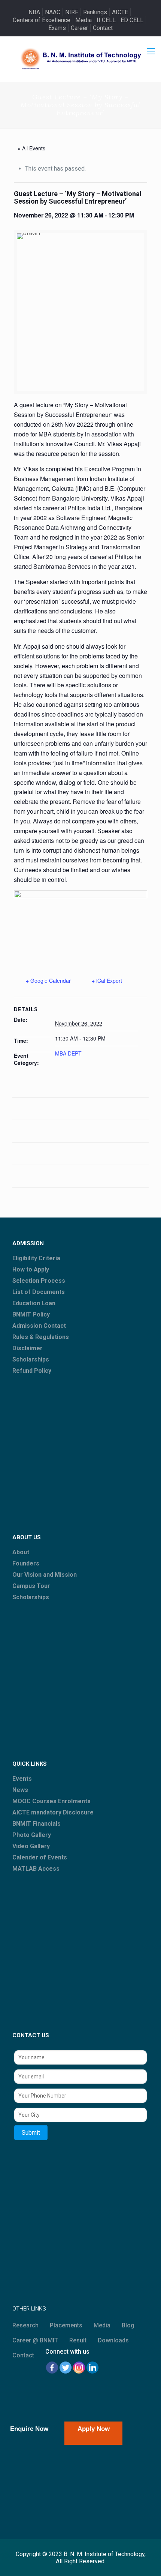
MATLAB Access (36, 1869)
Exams (57, 28)
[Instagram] (79, 2368)
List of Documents (39, 1292)
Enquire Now (29, 2429)
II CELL (106, 20)
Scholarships (31, 1359)
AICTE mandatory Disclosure (53, 1812)
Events (22, 1779)
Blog (128, 2325)
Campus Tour (31, 1586)
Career (79, 28)
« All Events (31, 148)
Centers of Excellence (42, 20)
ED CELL (132, 20)
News (20, 1790)
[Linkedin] (92, 2368)
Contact (103, 28)
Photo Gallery (32, 1835)
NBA (34, 12)
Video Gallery (31, 1846)
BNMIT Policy (31, 1314)
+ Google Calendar (48, 981)
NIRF (72, 12)
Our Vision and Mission (45, 1575)
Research (25, 2325)
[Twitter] (66, 2368)
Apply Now (94, 2429)
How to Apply (31, 1269)
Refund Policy (32, 1371)
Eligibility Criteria (36, 1258)
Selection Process (39, 1281)
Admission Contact (39, 1326)
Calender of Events (40, 1857)
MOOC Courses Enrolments (51, 1801)
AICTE (120, 12)
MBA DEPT (68, 1053)
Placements (66, 2325)
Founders (26, 1563)
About (21, 1552)
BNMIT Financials (37, 1824)
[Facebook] (52, 2368)
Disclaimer (28, 1348)
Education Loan (34, 1303)
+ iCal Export (107, 981)
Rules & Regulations (41, 1337)
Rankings (95, 12)
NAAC (53, 12)
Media (83, 20)
